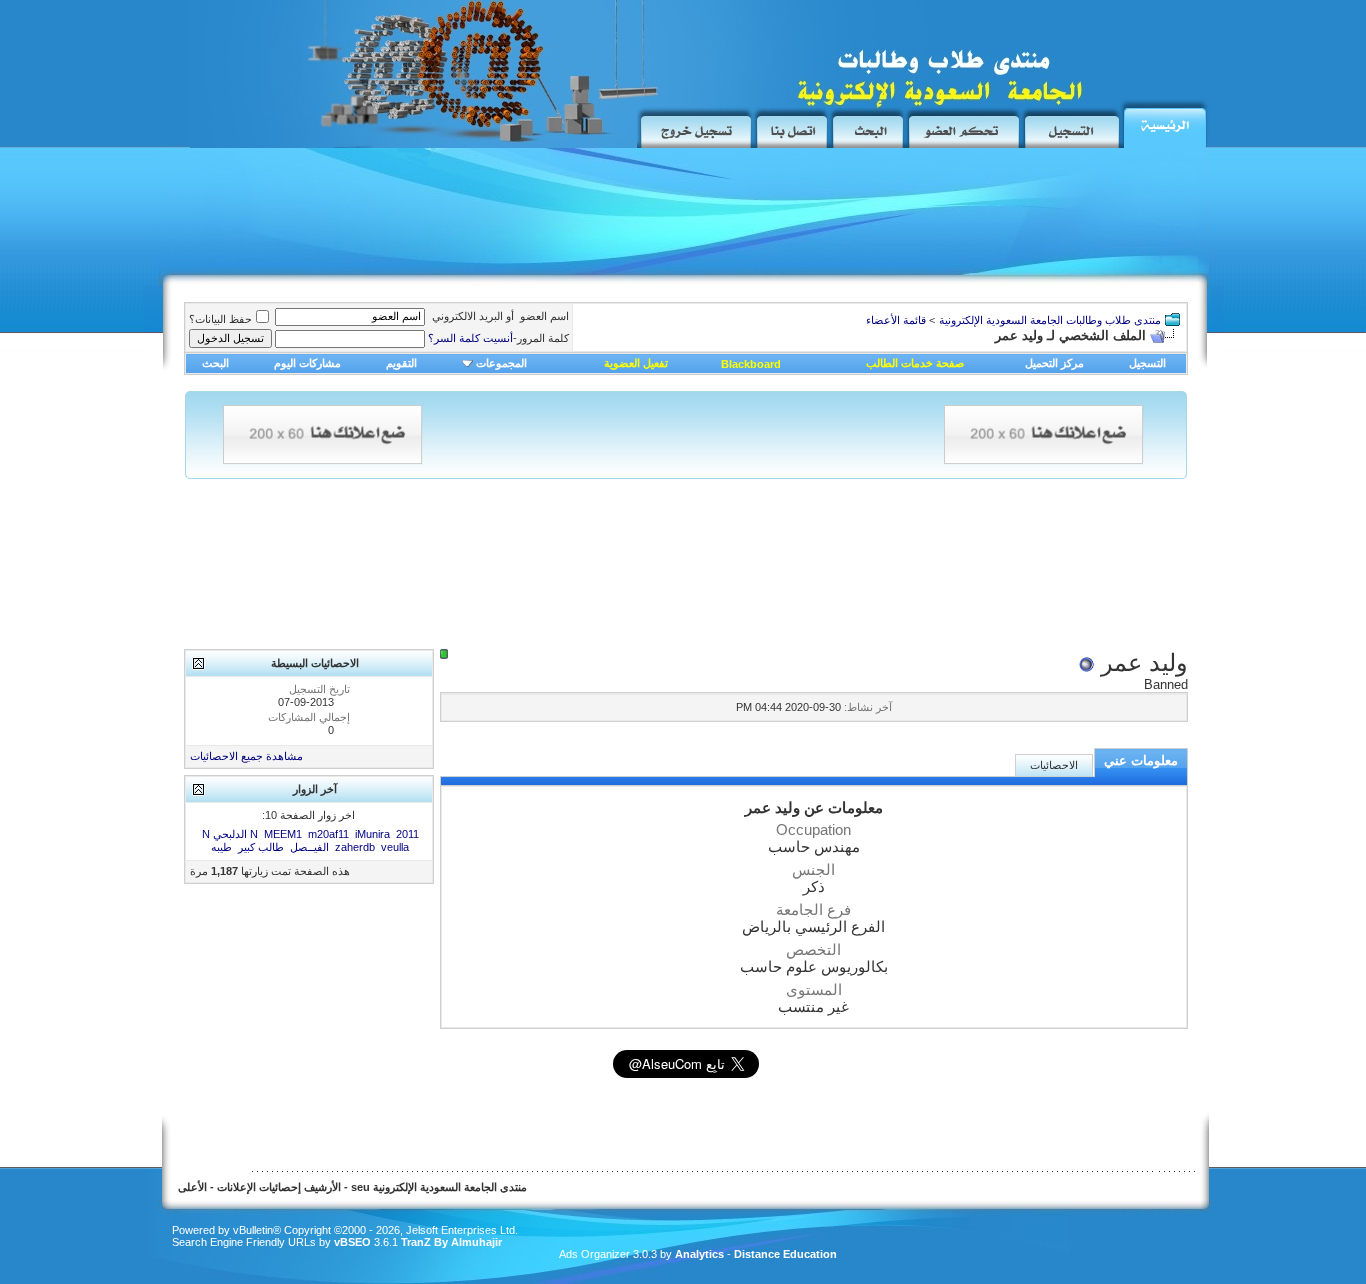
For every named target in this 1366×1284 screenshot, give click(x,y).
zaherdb (355, 847)
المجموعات (501, 363)
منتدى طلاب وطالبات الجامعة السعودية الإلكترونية (1050, 320)
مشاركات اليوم (307, 363)
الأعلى (192, 1187)
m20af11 (328, 834)
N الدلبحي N (230, 834)
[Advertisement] (533, 217)
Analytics (699, 1254)
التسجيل (1147, 363)
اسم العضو (544, 316)
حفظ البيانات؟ (220, 319)
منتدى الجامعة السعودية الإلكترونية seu (439, 1187)
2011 (407, 834)
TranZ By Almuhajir (450, 1242)
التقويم (401, 363)
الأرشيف (322, 1187)
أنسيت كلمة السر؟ (470, 338)
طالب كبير (261, 847)
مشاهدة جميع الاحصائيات (246, 756)
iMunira (372, 834)
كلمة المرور (498, 338)
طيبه (221, 847)
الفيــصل (309, 847)
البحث (215, 363)
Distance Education (785, 1254)
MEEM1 (283, 834)
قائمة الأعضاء (896, 320)
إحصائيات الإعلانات (259, 1187)
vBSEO (352, 1242)
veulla (395, 847)
